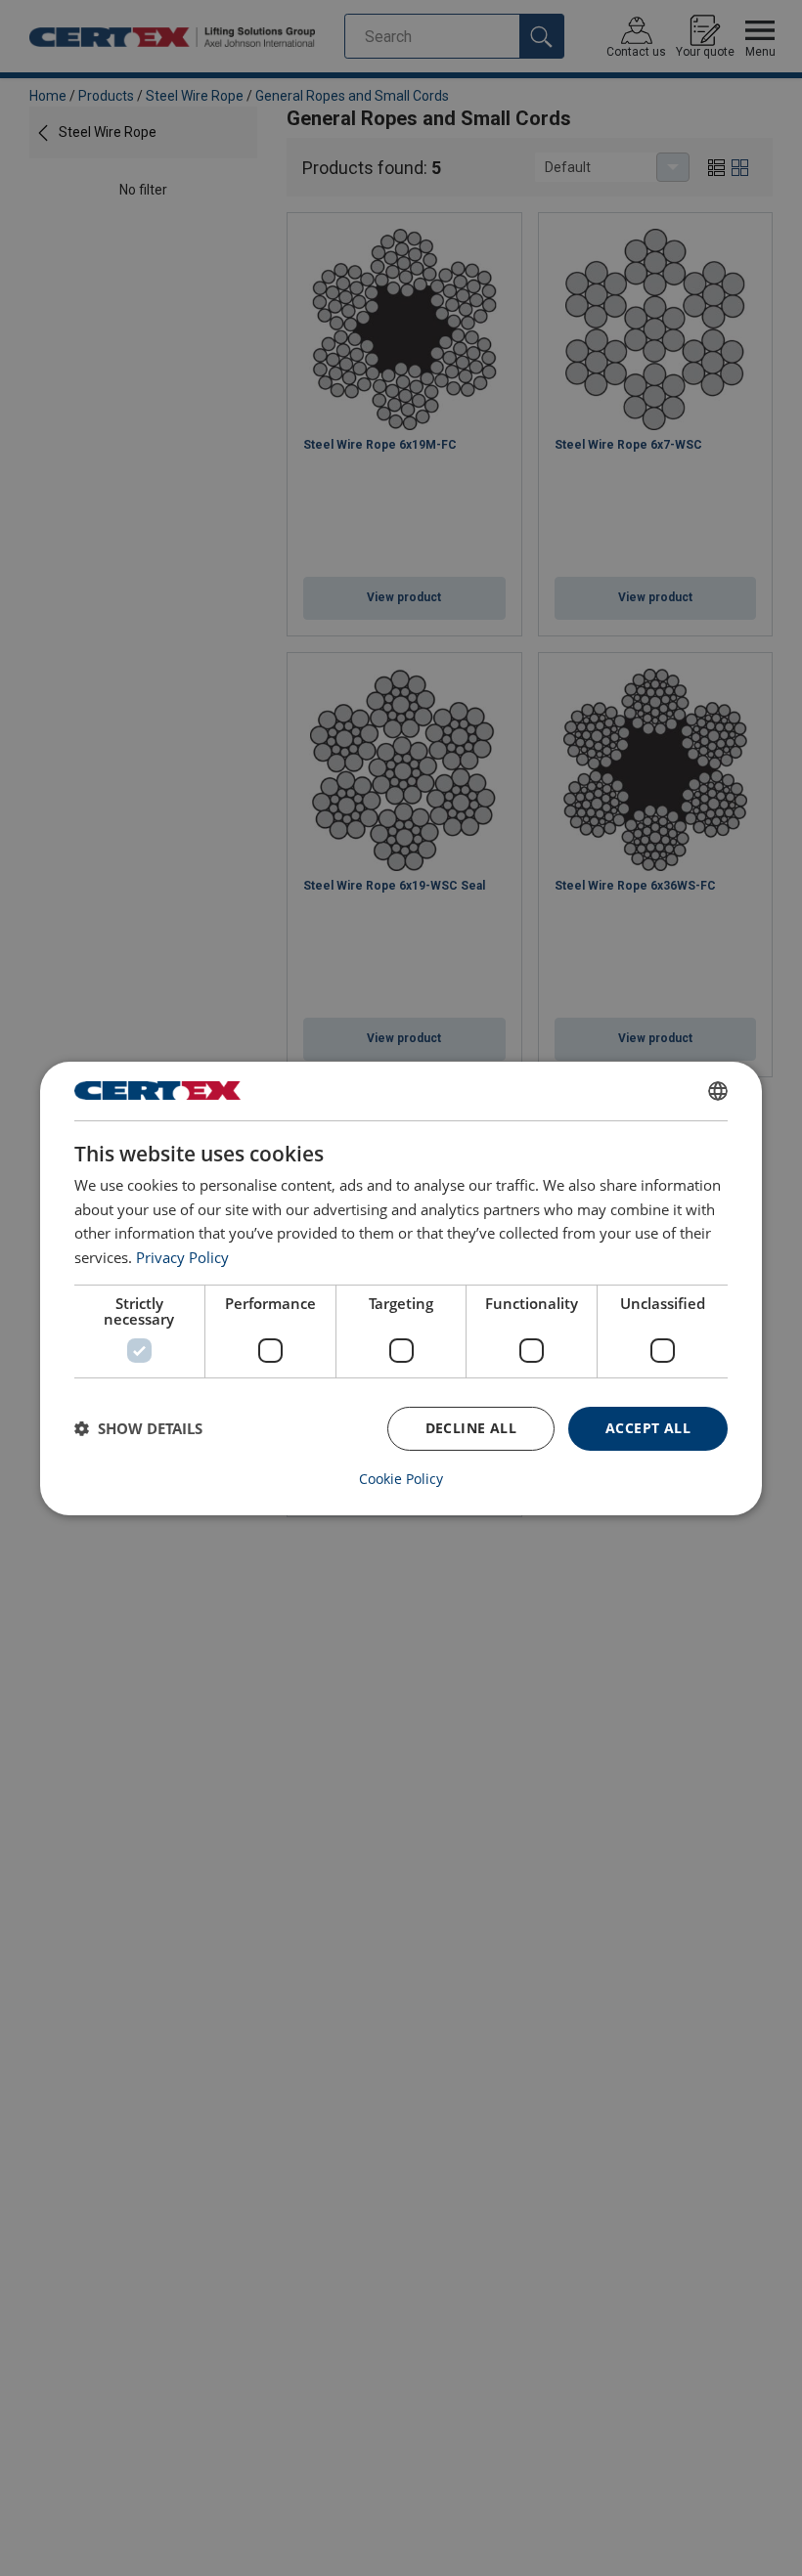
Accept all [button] (648, 1428)
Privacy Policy (182, 1257)
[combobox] (718, 1090)
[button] (138, 1428)
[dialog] (401, 1288)
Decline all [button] (471, 1428)
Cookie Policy (401, 1479)
